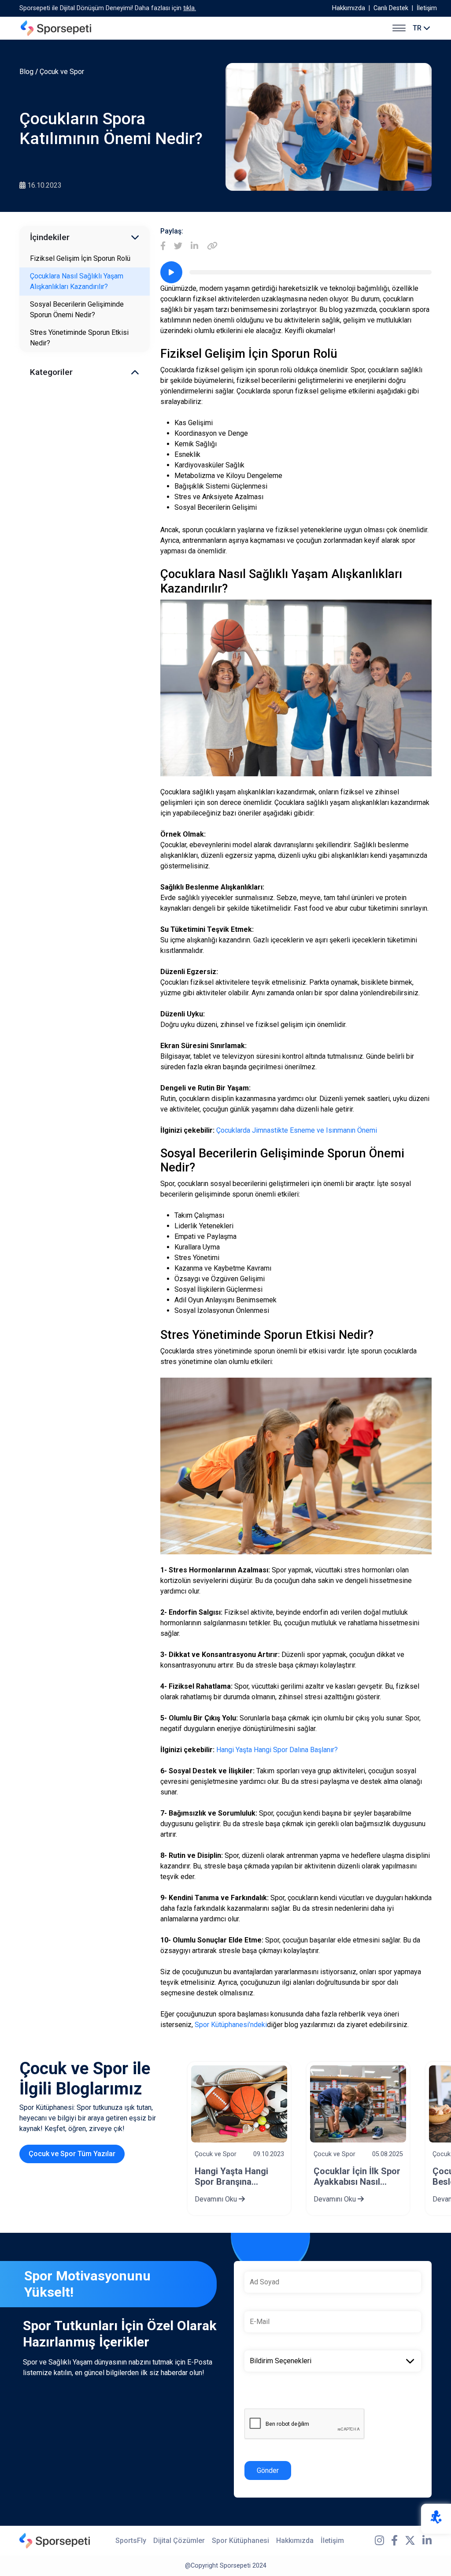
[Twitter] (178, 246)
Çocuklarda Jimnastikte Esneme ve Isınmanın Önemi (297, 1130)
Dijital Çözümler (179, 2541)
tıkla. (190, 8)
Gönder (268, 2470)
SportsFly (131, 2541)
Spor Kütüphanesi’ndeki (231, 2025)
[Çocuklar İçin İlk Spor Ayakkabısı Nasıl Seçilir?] (239, 2104)
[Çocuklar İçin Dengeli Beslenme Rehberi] (358, 2104)
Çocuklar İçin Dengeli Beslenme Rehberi (356, 2176)
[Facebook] (163, 246)
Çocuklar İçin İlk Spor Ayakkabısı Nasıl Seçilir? (238, 2176)
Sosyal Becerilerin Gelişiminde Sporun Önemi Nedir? (77, 309)
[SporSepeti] (56, 28)
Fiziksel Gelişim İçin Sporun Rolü (80, 258)
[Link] (212, 246)
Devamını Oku (217, 2199)
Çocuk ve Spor (62, 72)
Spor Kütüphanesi (240, 2541)
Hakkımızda (349, 8)
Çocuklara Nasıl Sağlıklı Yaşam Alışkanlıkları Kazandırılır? (77, 281)
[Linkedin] (194, 246)
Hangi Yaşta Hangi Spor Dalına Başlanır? (277, 1750)
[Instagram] (379, 2541)
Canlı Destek (391, 8)
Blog (26, 72)
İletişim (427, 8)
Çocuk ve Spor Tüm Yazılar (72, 2154)
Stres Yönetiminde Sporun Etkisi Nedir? (79, 338)
